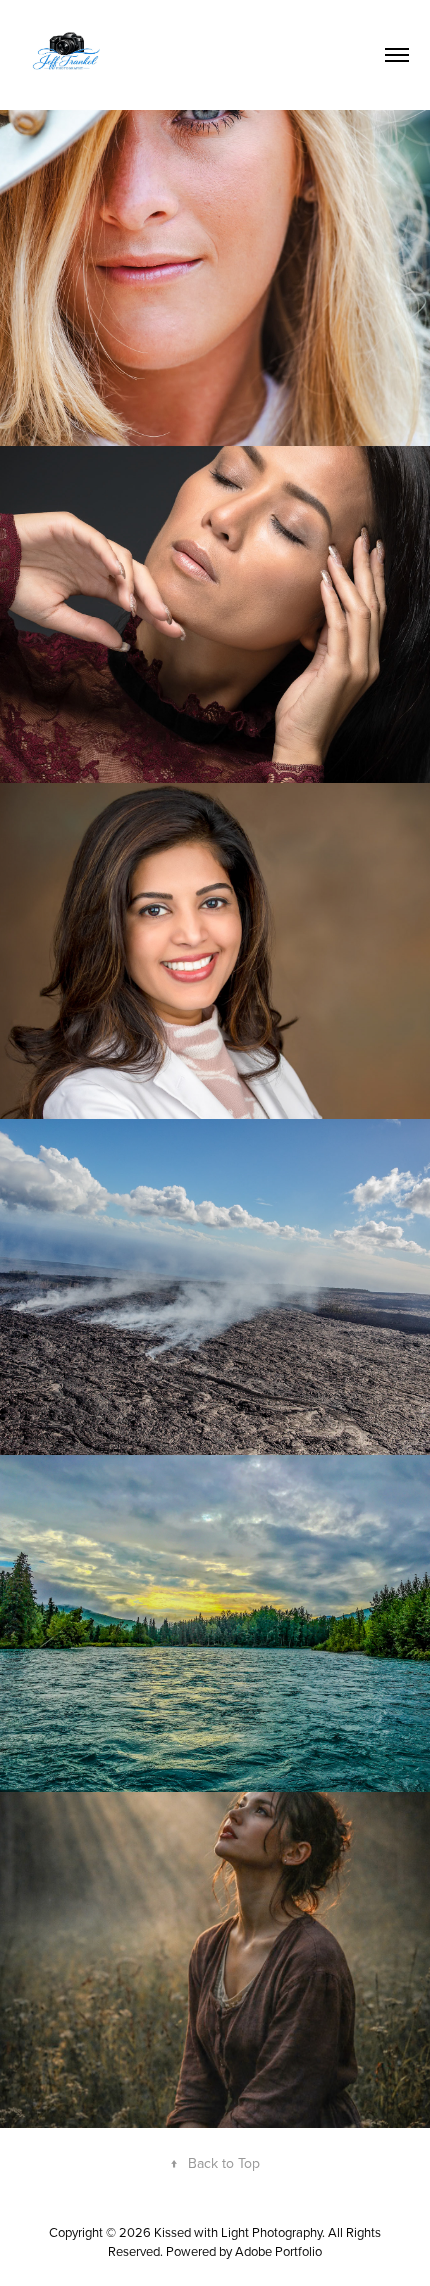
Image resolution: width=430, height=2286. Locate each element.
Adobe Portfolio (278, 2251)
